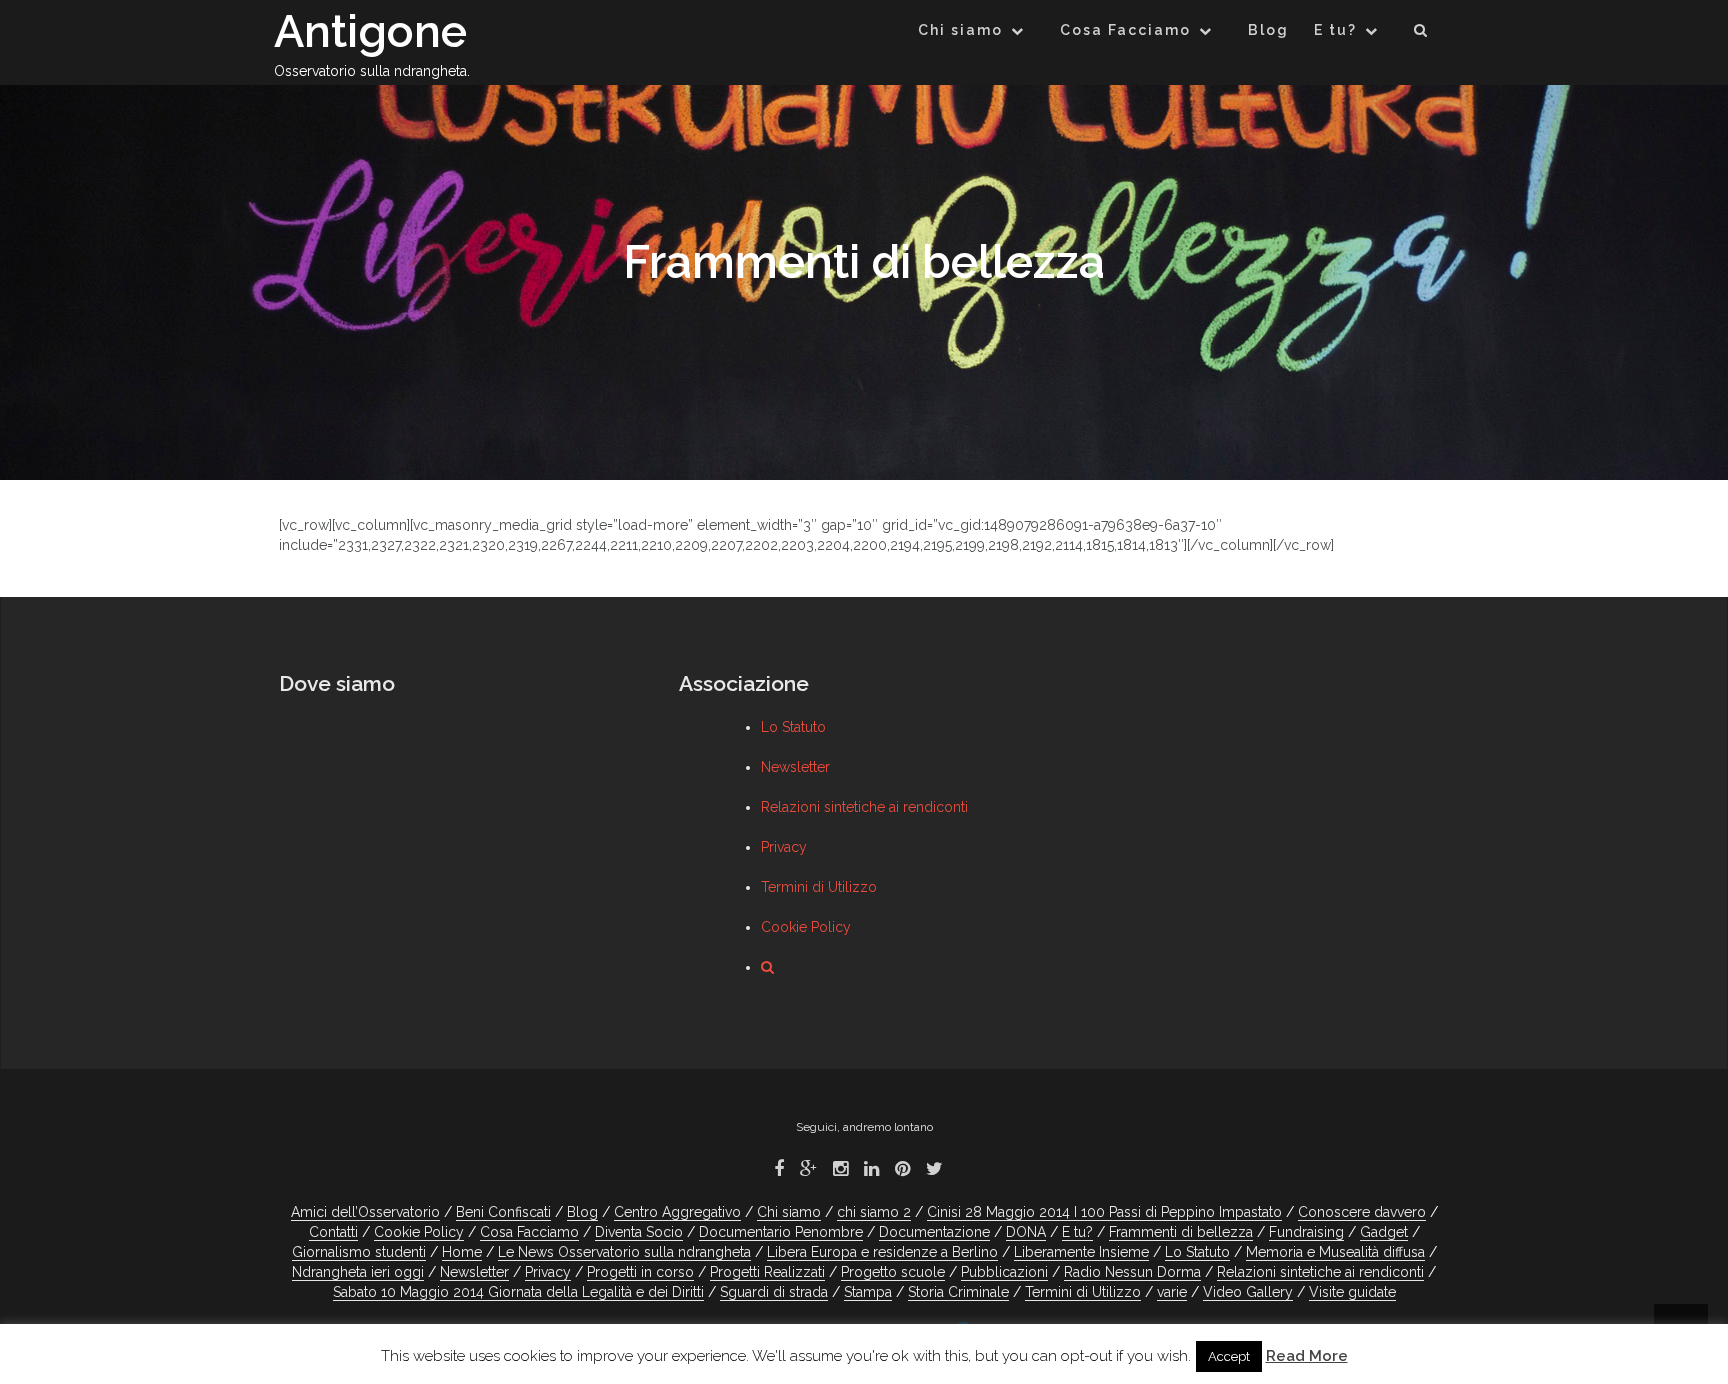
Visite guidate (1352, 1292)
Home (462, 1252)
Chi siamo (960, 30)
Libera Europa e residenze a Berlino (882, 1252)
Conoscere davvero (1362, 1212)
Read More (1307, 1356)
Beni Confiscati (503, 1212)
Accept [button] (1229, 1356)
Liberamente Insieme (1081, 1252)
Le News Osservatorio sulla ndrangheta (624, 1252)
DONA (1026, 1232)
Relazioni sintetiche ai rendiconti (864, 807)
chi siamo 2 (874, 1212)
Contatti (333, 1232)
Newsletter (795, 767)
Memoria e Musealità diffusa (1335, 1252)
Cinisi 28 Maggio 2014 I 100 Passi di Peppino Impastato (1104, 1212)
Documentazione (934, 1232)
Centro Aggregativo (677, 1212)
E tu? (1335, 30)
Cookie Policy (806, 927)
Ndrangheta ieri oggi (358, 1272)
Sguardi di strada (774, 1292)
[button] (1421, 33)
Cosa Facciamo (1125, 30)
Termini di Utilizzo (819, 887)
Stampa (868, 1292)
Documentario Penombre (781, 1232)
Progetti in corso (640, 1272)
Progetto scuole (893, 1272)
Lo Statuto (793, 727)
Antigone (370, 31)
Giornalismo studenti (359, 1252)
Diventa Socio (639, 1232)
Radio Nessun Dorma (1132, 1272)
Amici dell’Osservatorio (365, 1212)
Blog (1268, 30)
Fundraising (1306, 1232)
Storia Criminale (958, 1292)
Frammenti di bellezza (1181, 1232)
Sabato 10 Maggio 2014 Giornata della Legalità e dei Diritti (518, 1292)
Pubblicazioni (1004, 1272)
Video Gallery (1248, 1292)
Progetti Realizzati (767, 1272)
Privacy (784, 847)
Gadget (1384, 1232)
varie (1172, 1292)
